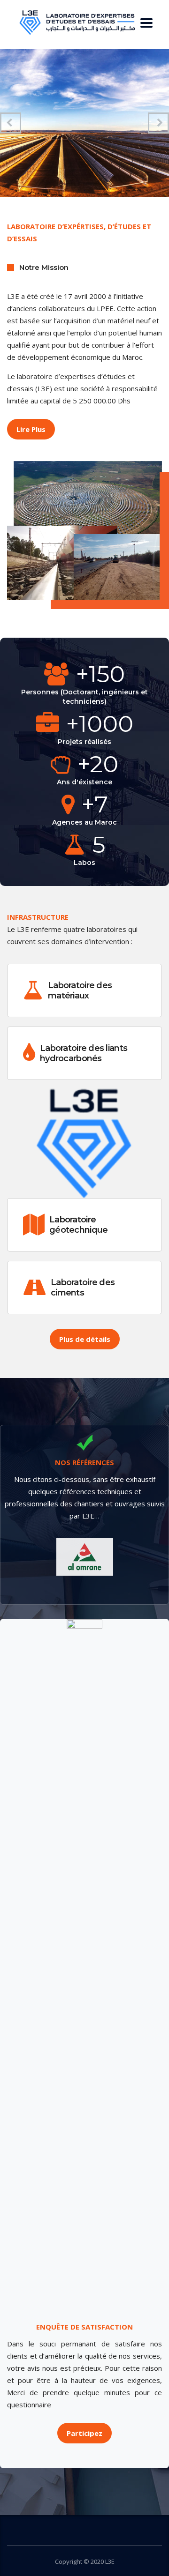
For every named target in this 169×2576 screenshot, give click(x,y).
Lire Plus (31, 429)
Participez (84, 2433)
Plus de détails (85, 1339)
